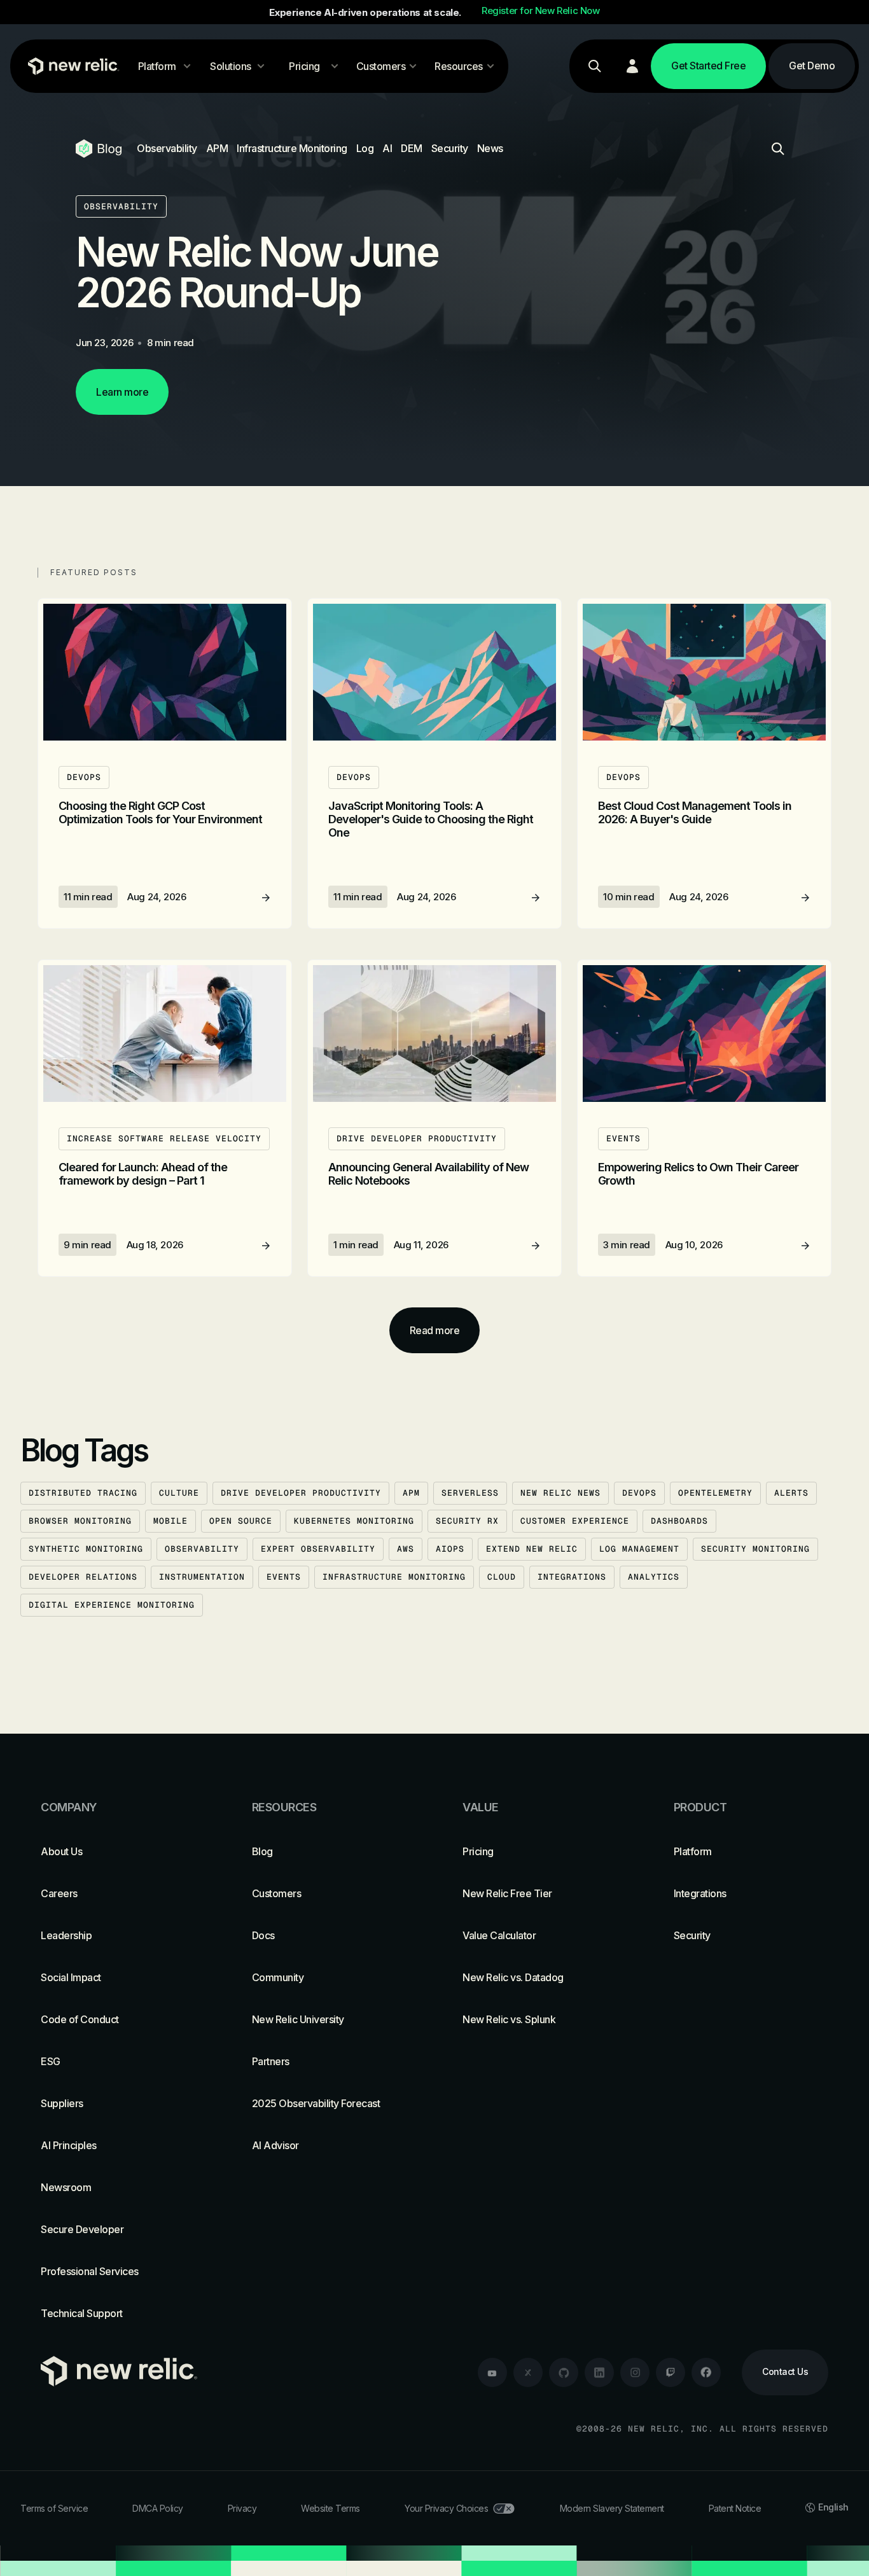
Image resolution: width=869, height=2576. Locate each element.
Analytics (654, 1577)
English (833, 2507)
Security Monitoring (755, 1549)
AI (387, 148)
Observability (167, 148)
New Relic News (560, 1493)
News (490, 148)
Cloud (502, 1577)
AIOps (450, 1549)
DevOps (639, 1493)
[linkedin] (599, 2372)
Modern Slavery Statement (612, 2508)
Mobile (170, 1521)
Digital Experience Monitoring (112, 1605)
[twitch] (671, 2372)
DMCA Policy (158, 2508)
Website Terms (330, 2508)
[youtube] (492, 2372)
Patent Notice (735, 2508)
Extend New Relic (532, 1549)
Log (365, 148)
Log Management (639, 1549)
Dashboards (679, 1521)
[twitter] (528, 2372)
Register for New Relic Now (541, 11)
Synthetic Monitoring (86, 1549)
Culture (179, 1493)
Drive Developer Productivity (301, 1493)
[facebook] (706, 2372)
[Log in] (632, 66)
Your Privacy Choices (446, 2508)
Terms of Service (54, 2508)
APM (217, 148)
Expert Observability (318, 1549)
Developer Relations (83, 1577)
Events (284, 1577)
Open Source (241, 1521)
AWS (406, 1549)
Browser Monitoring (80, 1521)
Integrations (572, 1577)
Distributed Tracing (83, 1493)
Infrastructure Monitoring (292, 148)
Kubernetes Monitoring (354, 1521)
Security (450, 148)
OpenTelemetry (715, 1493)
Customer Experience (575, 1521)
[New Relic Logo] (71, 66)
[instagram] (635, 2372)
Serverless (470, 1493)
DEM (412, 148)
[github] (564, 2372)
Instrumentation (202, 1577)
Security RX (467, 1521)
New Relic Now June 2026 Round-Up (257, 272)
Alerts (791, 1493)
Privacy (242, 2508)
